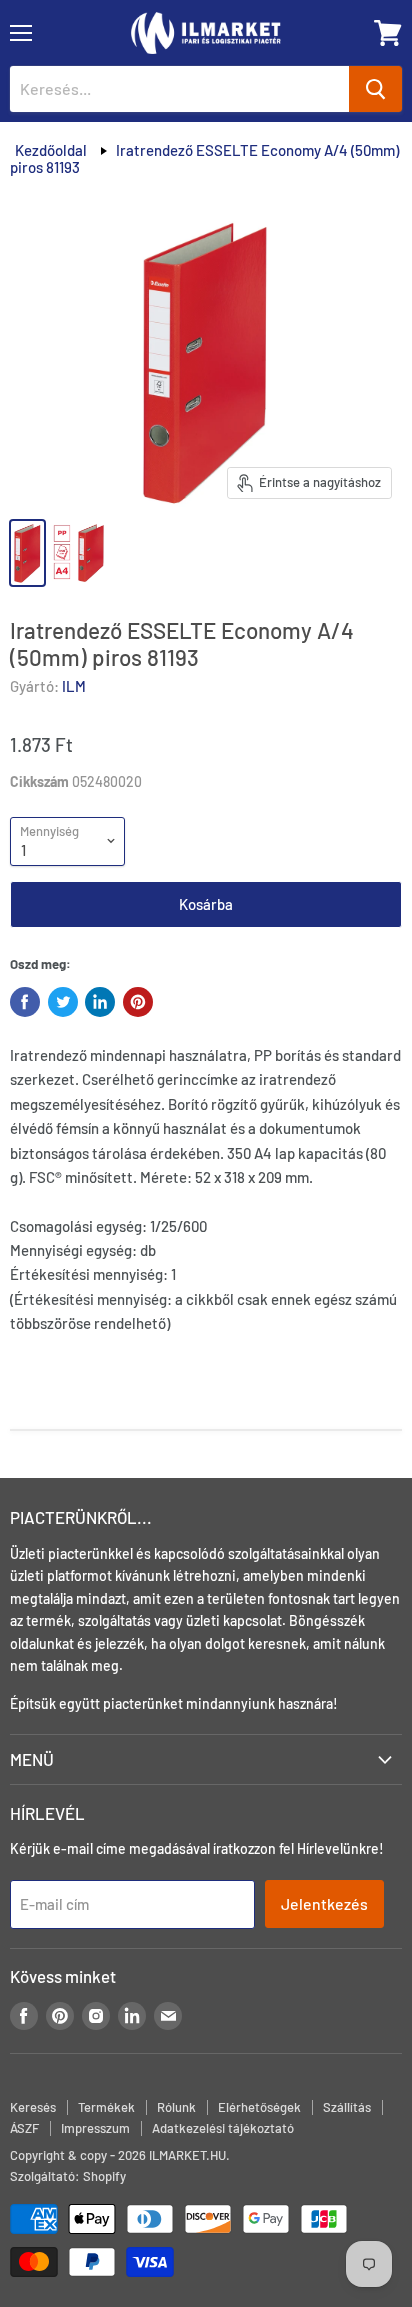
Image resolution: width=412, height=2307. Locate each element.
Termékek (106, 2107)
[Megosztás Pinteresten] (138, 1002)
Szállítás (347, 2107)
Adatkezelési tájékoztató (223, 2128)
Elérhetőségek (259, 2107)
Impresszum (95, 2128)
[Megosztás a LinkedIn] (100, 1002)
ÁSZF (24, 2128)
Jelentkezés (324, 1903)
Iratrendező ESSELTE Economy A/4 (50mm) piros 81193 (204, 158)
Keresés (33, 2107)
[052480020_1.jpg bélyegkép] (82, 553)
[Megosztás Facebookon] (25, 1002)
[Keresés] (375, 89)
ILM (74, 686)
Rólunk (176, 2107)
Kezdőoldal (51, 150)
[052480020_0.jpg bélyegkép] (27, 553)
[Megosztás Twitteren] (63, 1002)
